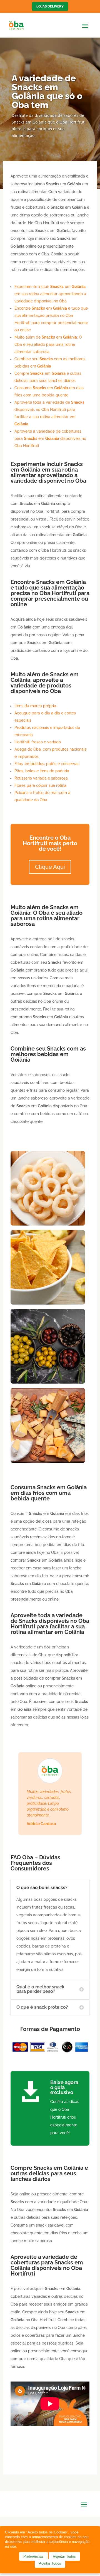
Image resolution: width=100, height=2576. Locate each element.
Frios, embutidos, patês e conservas (47, 764)
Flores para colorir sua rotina (40, 785)
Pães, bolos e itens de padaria (42, 771)
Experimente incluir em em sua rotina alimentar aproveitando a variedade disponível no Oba (50, 294)
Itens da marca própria (35, 706)
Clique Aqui (50, 867)
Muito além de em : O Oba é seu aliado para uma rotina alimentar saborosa (48, 344)
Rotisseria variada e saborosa (41, 778)
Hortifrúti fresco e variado (38, 742)
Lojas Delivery (50, 6)
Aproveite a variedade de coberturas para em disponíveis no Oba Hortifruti (50, 438)
